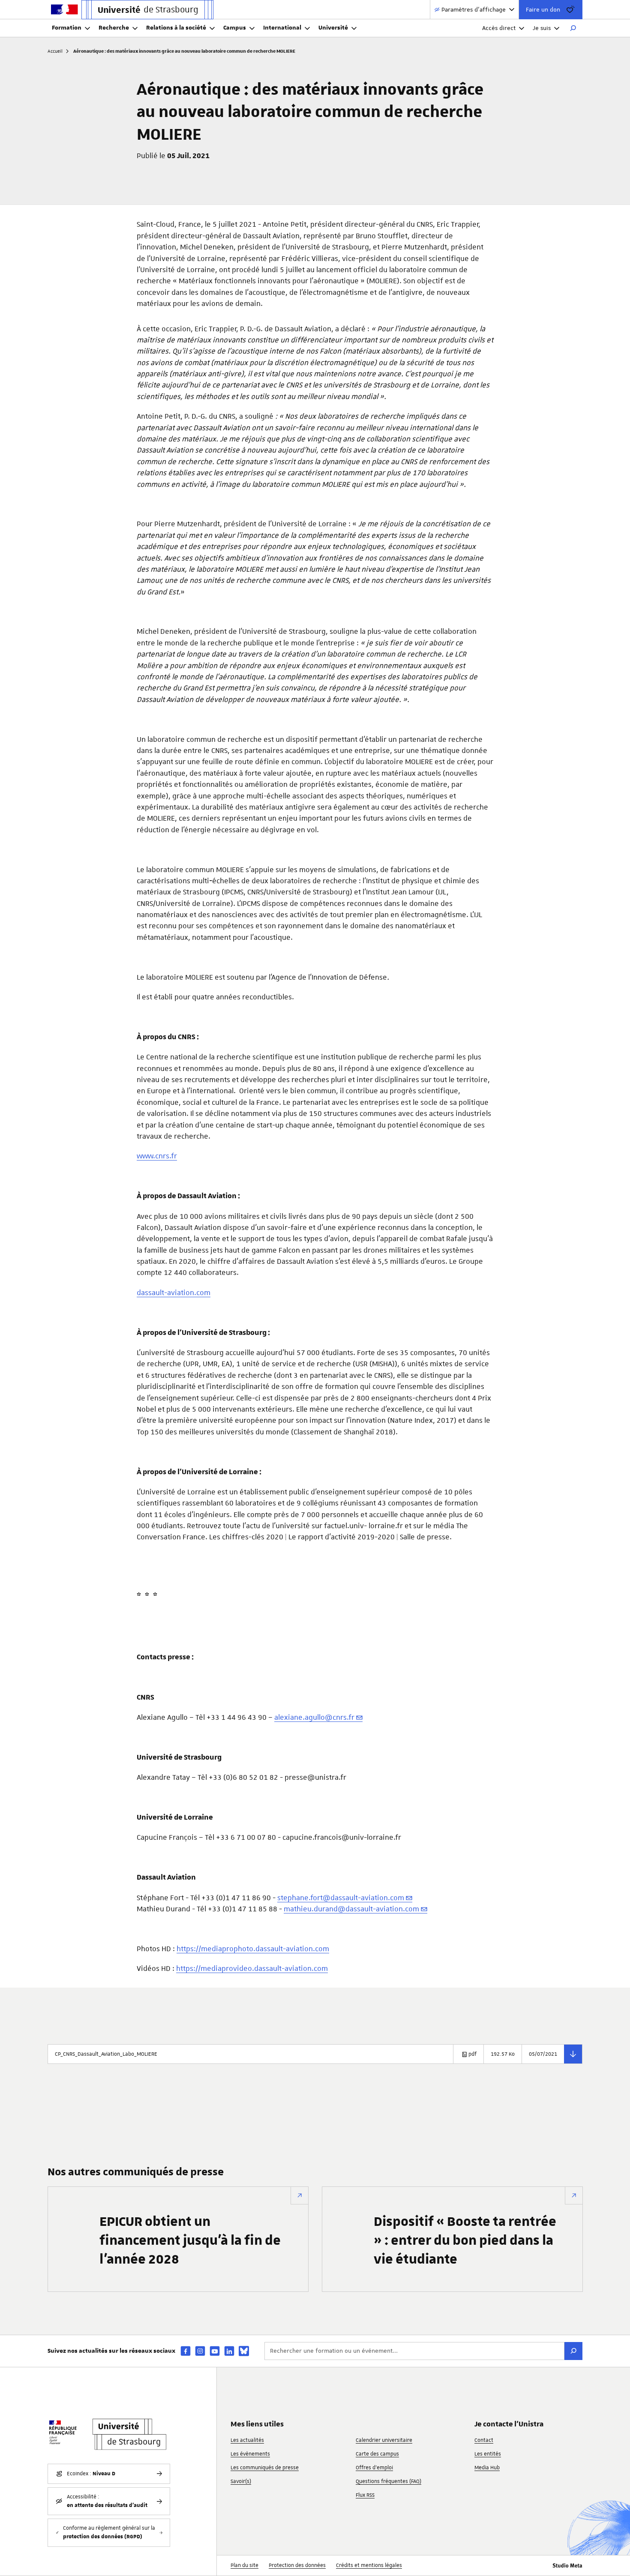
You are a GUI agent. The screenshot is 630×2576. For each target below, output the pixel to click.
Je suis (542, 28)
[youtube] (215, 2351)
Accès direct (499, 28)
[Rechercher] (573, 28)
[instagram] (200, 2351)
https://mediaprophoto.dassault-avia (238, 1949)
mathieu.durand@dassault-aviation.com (351, 1909)
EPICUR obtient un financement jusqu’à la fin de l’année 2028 (190, 2241)
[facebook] (186, 2351)
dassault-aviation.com (174, 1292)
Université (333, 28)
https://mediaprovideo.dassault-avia (237, 1968)
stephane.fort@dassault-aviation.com (341, 1898)
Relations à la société (176, 28)
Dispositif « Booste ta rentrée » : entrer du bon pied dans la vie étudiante (465, 2241)
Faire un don (543, 9)
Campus (235, 28)
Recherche (114, 28)
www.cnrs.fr (157, 1156)
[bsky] (244, 2351)
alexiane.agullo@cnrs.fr (314, 1717)
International (282, 28)
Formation (67, 28)
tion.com (314, 1949)
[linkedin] (229, 2351)
